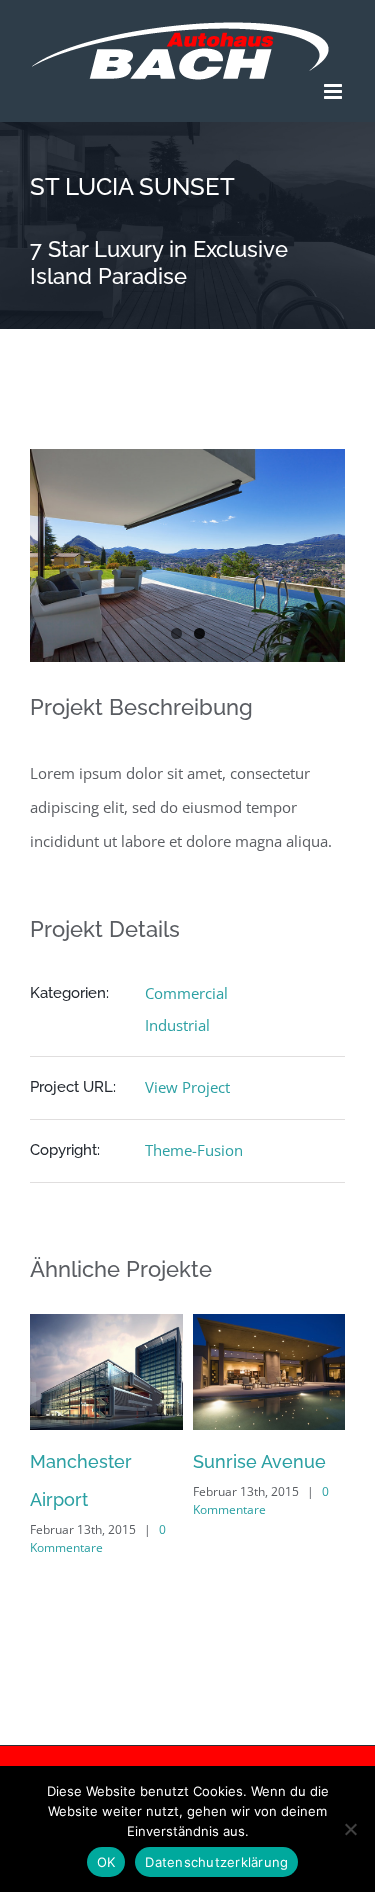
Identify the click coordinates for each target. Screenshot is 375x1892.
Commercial (186, 993)
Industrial (177, 1025)
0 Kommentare (174, 1538)
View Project (187, 1087)
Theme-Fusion (194, 1150)
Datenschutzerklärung (216, 1862)
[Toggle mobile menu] (334, 91)
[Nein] (350, 1829)
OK (106, 1862)
